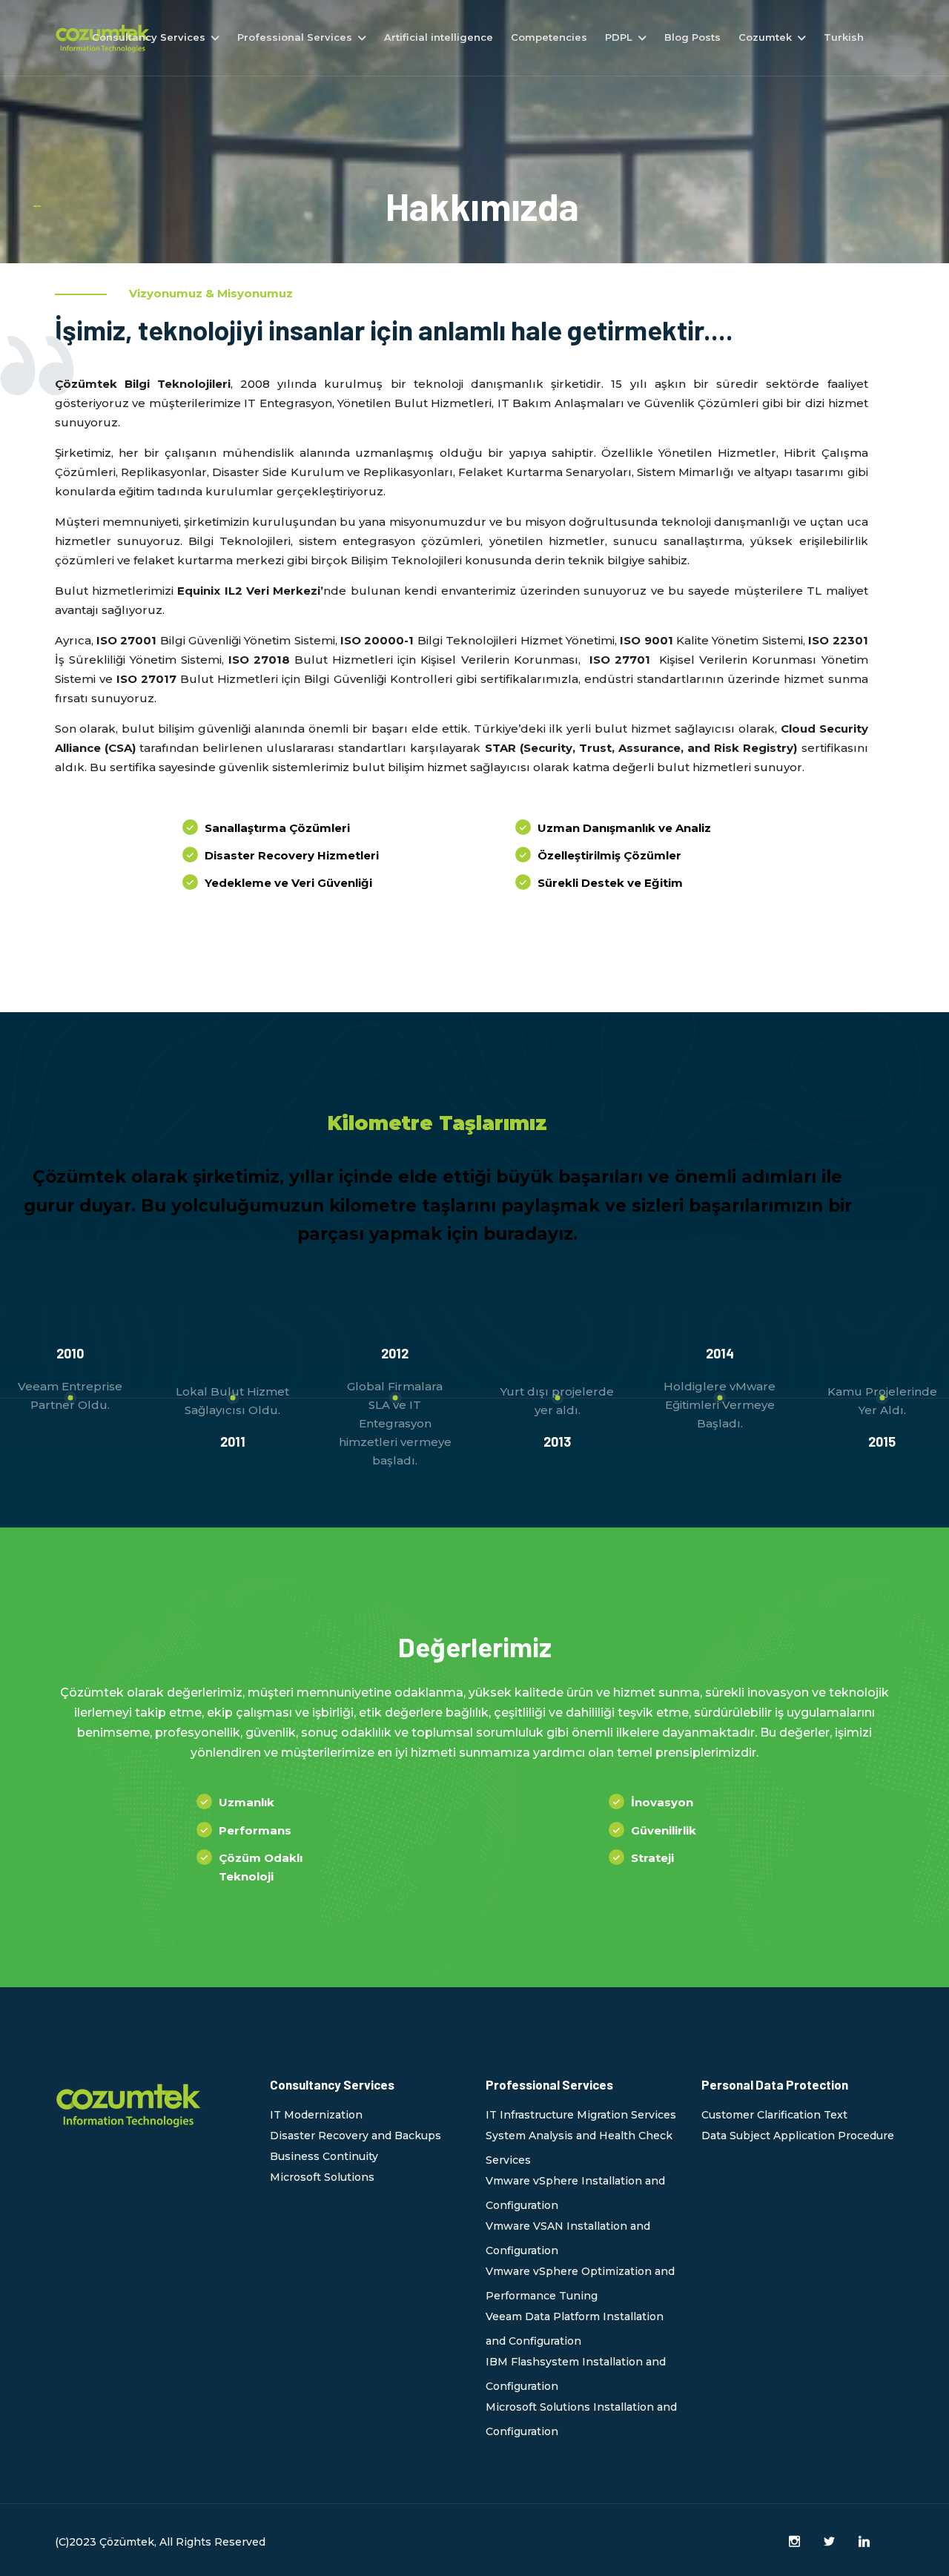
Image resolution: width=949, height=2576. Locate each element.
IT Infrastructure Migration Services (581, 2115)
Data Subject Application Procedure (798, 2136)
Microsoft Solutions (322, 2177)
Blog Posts (692, 37)
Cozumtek (765, 37)
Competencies (549, 37)
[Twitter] (829, 2542)
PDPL (619, 37)
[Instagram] (794, 2542)
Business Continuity (324, 2156)
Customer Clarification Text (774, 2115)
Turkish (844, 37)
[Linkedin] (864, 2542)
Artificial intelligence (439, 37)
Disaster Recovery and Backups (356, 2136)
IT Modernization (316, 2115)
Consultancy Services (149, 37)
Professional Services (295, 37)
